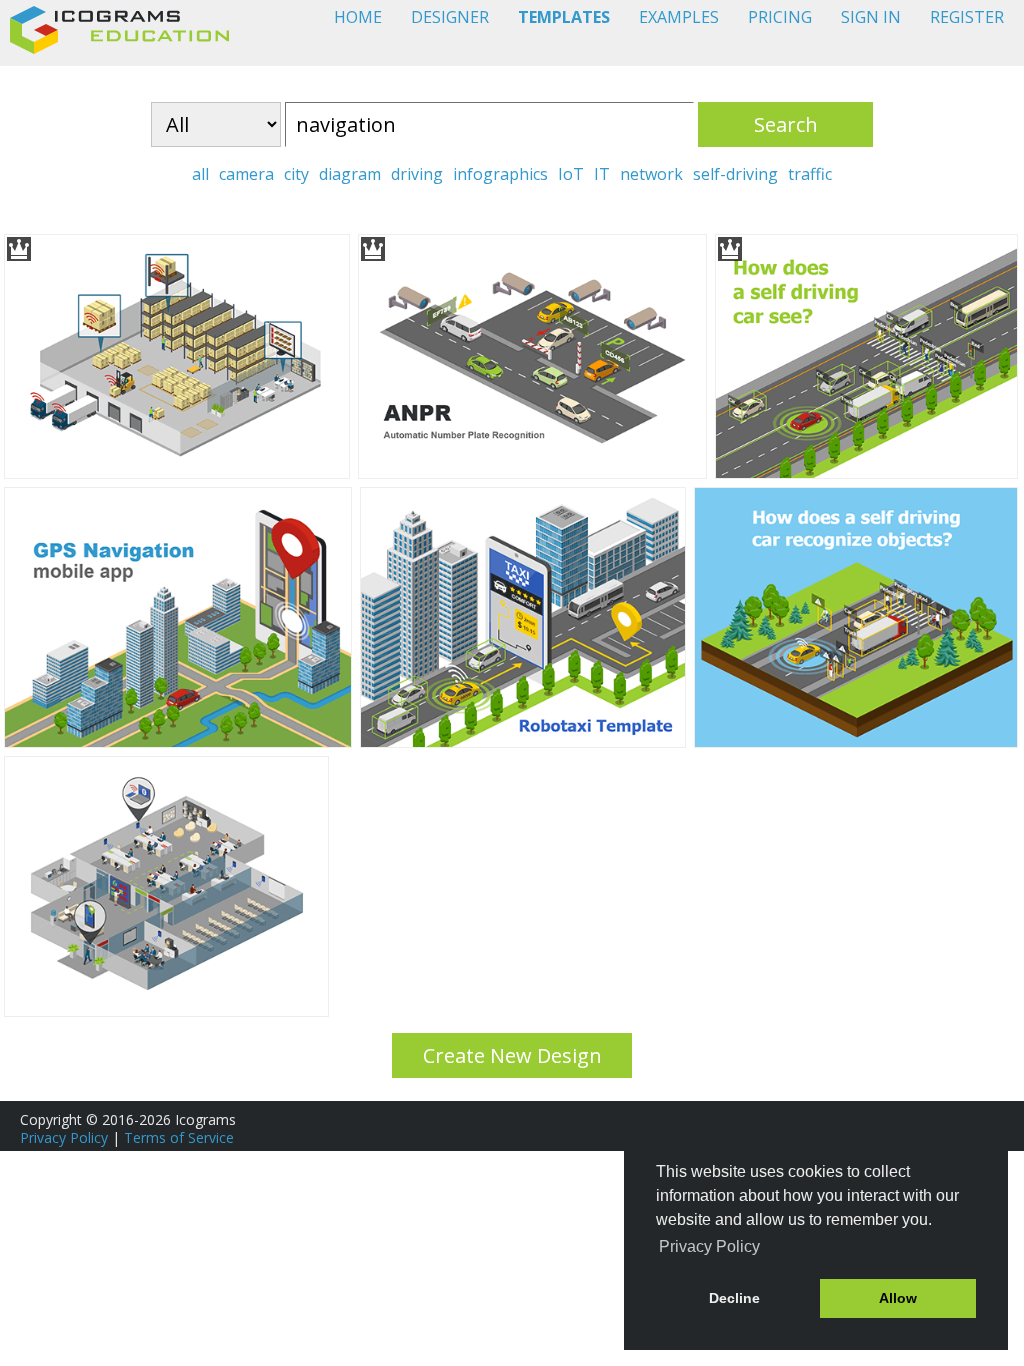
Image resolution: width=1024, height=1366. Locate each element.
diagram (350, 174)
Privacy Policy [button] (709, 1246)
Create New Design (512, 1055)
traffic (810, 174)
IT (602, 174)
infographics (500, 174)
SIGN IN (871, 17)
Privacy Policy (64, 1137)
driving (417, 174)
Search (786, 124)
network (651, 174)
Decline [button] (734, 1298)
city (296, 174)
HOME (358, 17)
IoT (571, 174)
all (200, 174)
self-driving (735, 174)
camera (246, 174)
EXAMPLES (679, 17)
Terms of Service (179, 1137)
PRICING (780, 17)
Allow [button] (898, 1298)
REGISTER (967, 17)
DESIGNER (450, 17)
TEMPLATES (564, 17)
